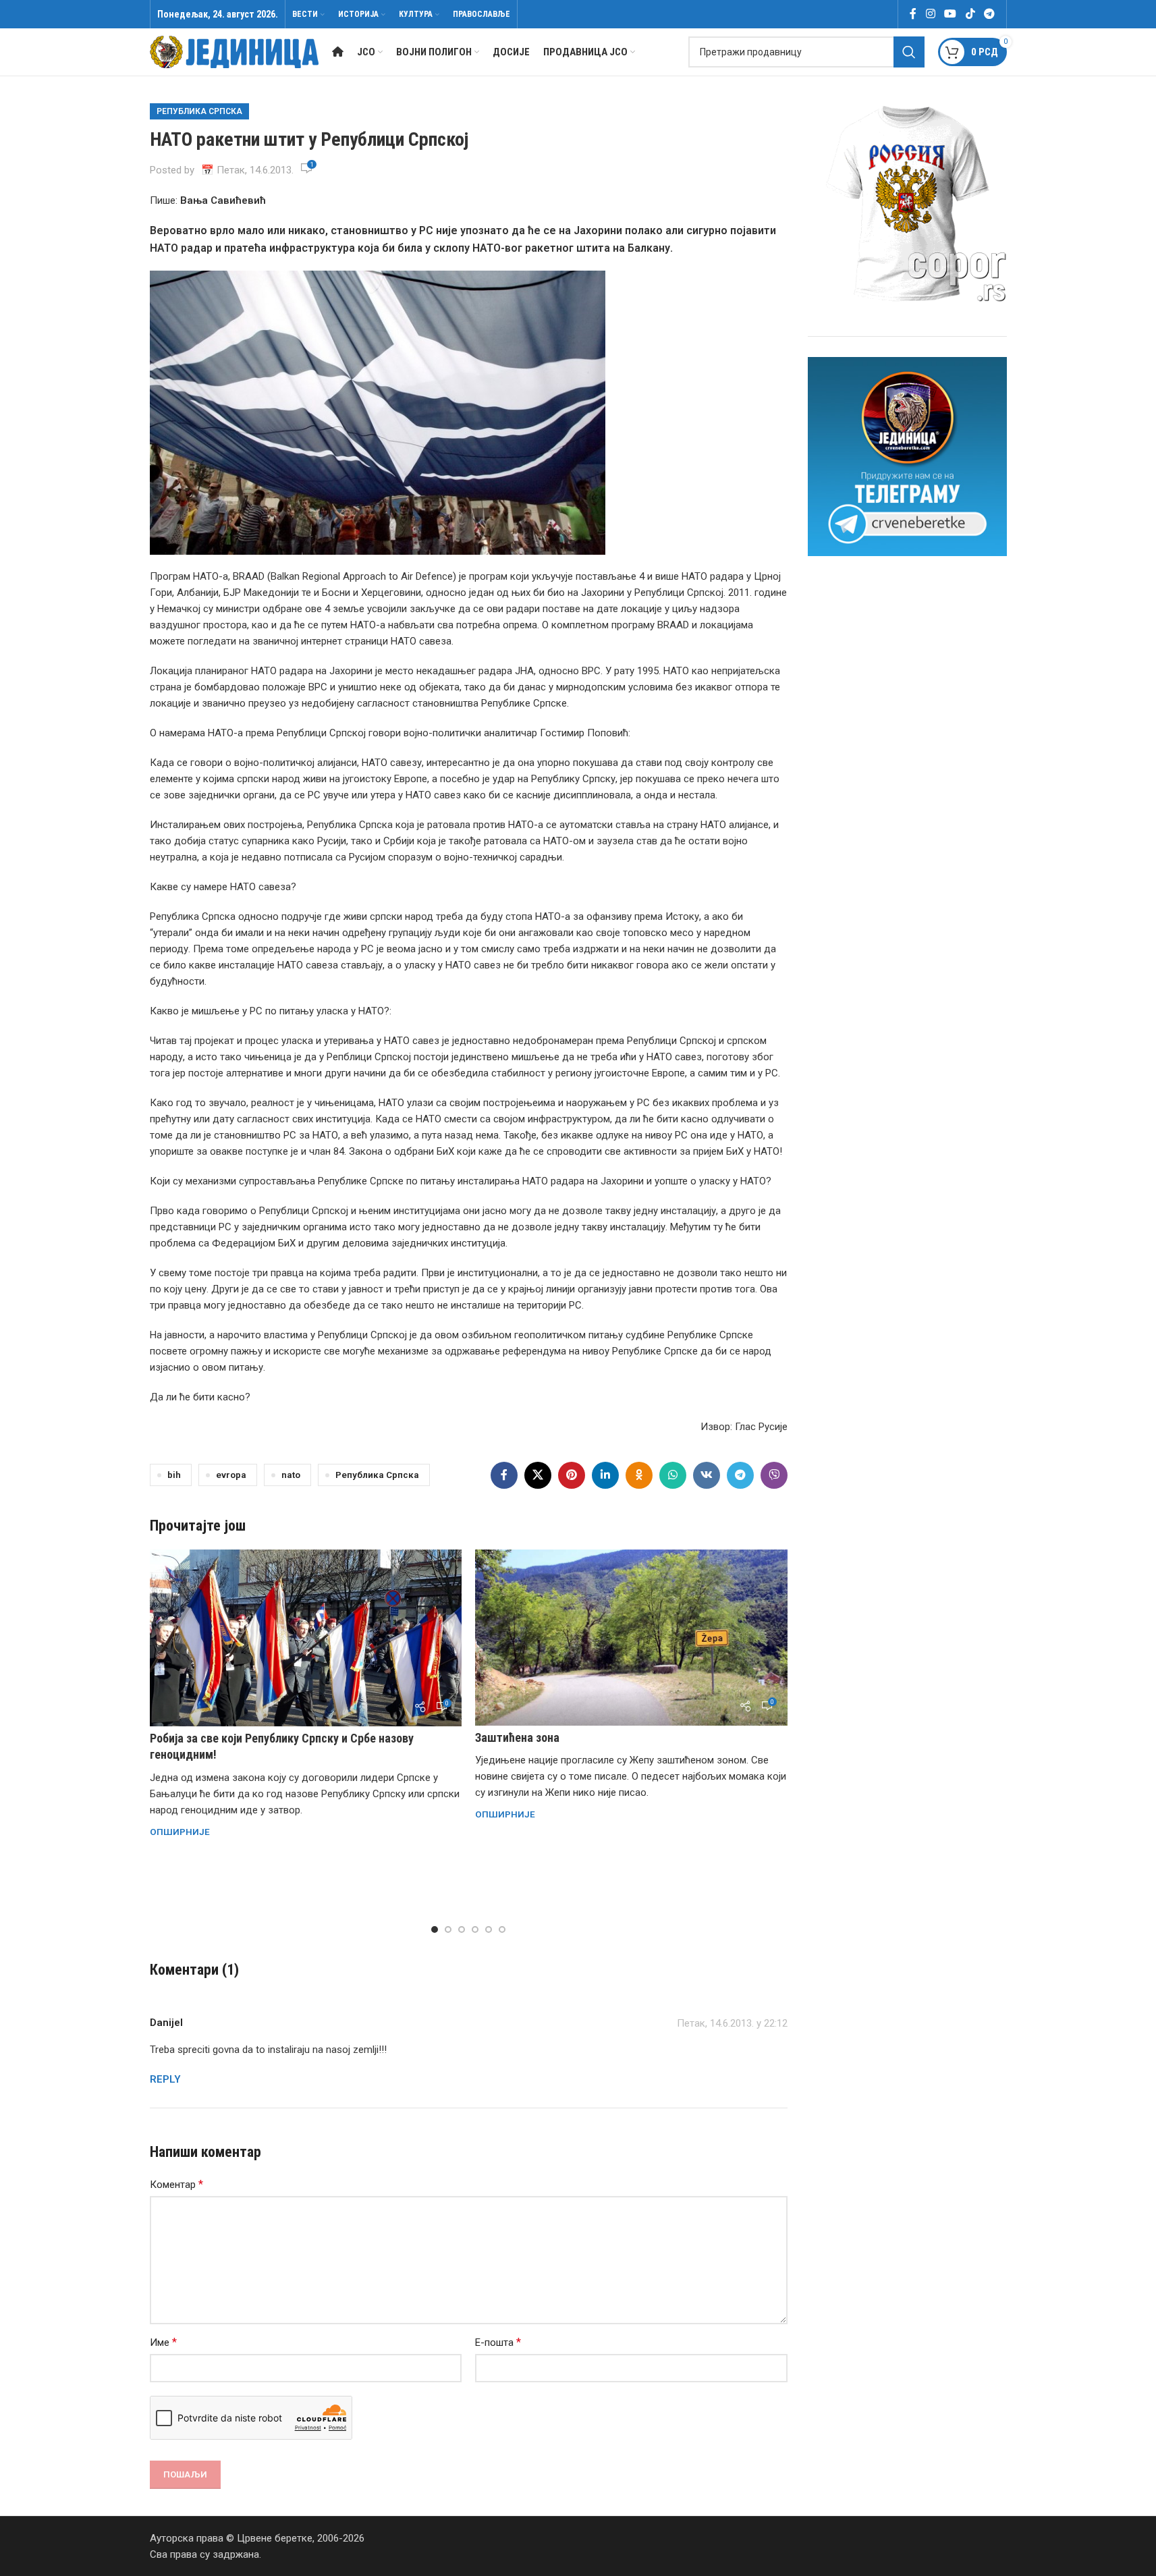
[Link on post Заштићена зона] (631, 1637)
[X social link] (538, 1475)
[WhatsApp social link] (673, 1475)
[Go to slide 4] (475, 1929)
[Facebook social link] (913, 14)
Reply (165, 2079)
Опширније (180, 1832)
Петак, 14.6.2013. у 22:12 (732, 2023)
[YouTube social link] (951, 14)
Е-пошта (498, 2342)
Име (163, 2342)
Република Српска (199, 111)
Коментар (176, 2184)
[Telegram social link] (989, 14)
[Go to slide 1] (435, 1929)
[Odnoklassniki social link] (639, 1475)
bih (174, 1475)
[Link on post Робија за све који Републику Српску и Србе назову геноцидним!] (306, 1638)
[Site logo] (234, 51)
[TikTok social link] (970, 14)
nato (291, 1475)
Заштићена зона (517, 1737)
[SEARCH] (909, 52)
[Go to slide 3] (462, 1929)
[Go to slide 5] (489, 1929)
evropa (231, 1475)
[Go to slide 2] (448, 1929)
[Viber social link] (774, 1475)
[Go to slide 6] (502, 1929)
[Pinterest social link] (572, 1475)
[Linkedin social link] (605, 1475)
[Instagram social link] (930, 14)
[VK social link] (707, 1475)
